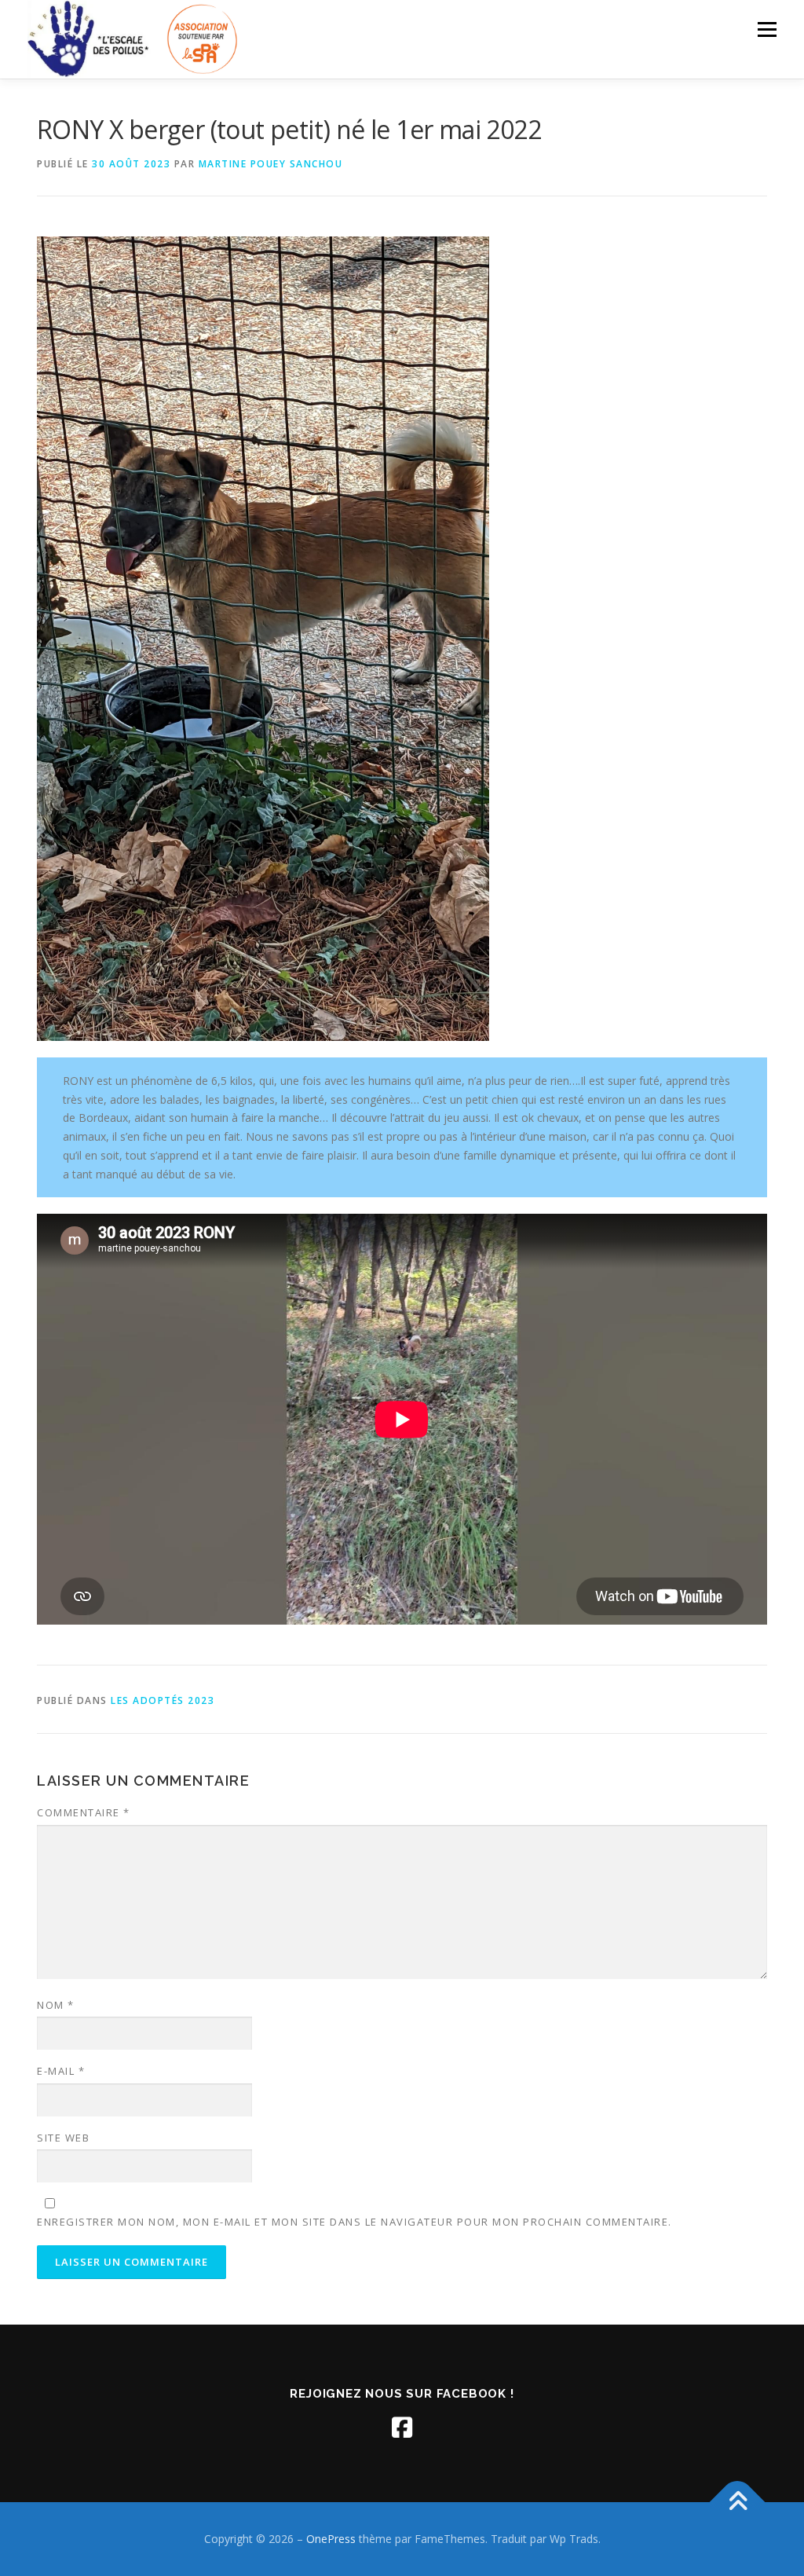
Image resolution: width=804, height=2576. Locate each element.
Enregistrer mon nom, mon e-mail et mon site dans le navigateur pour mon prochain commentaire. (354, 2222)
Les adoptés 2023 (163, 1700)
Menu (767, 29)
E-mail (61, 2071)
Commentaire (84, 1812)
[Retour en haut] (738, 2503)
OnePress (331, 2539)
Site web (63, 2138)
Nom (56, 2005)
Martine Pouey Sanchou (271, 164)
